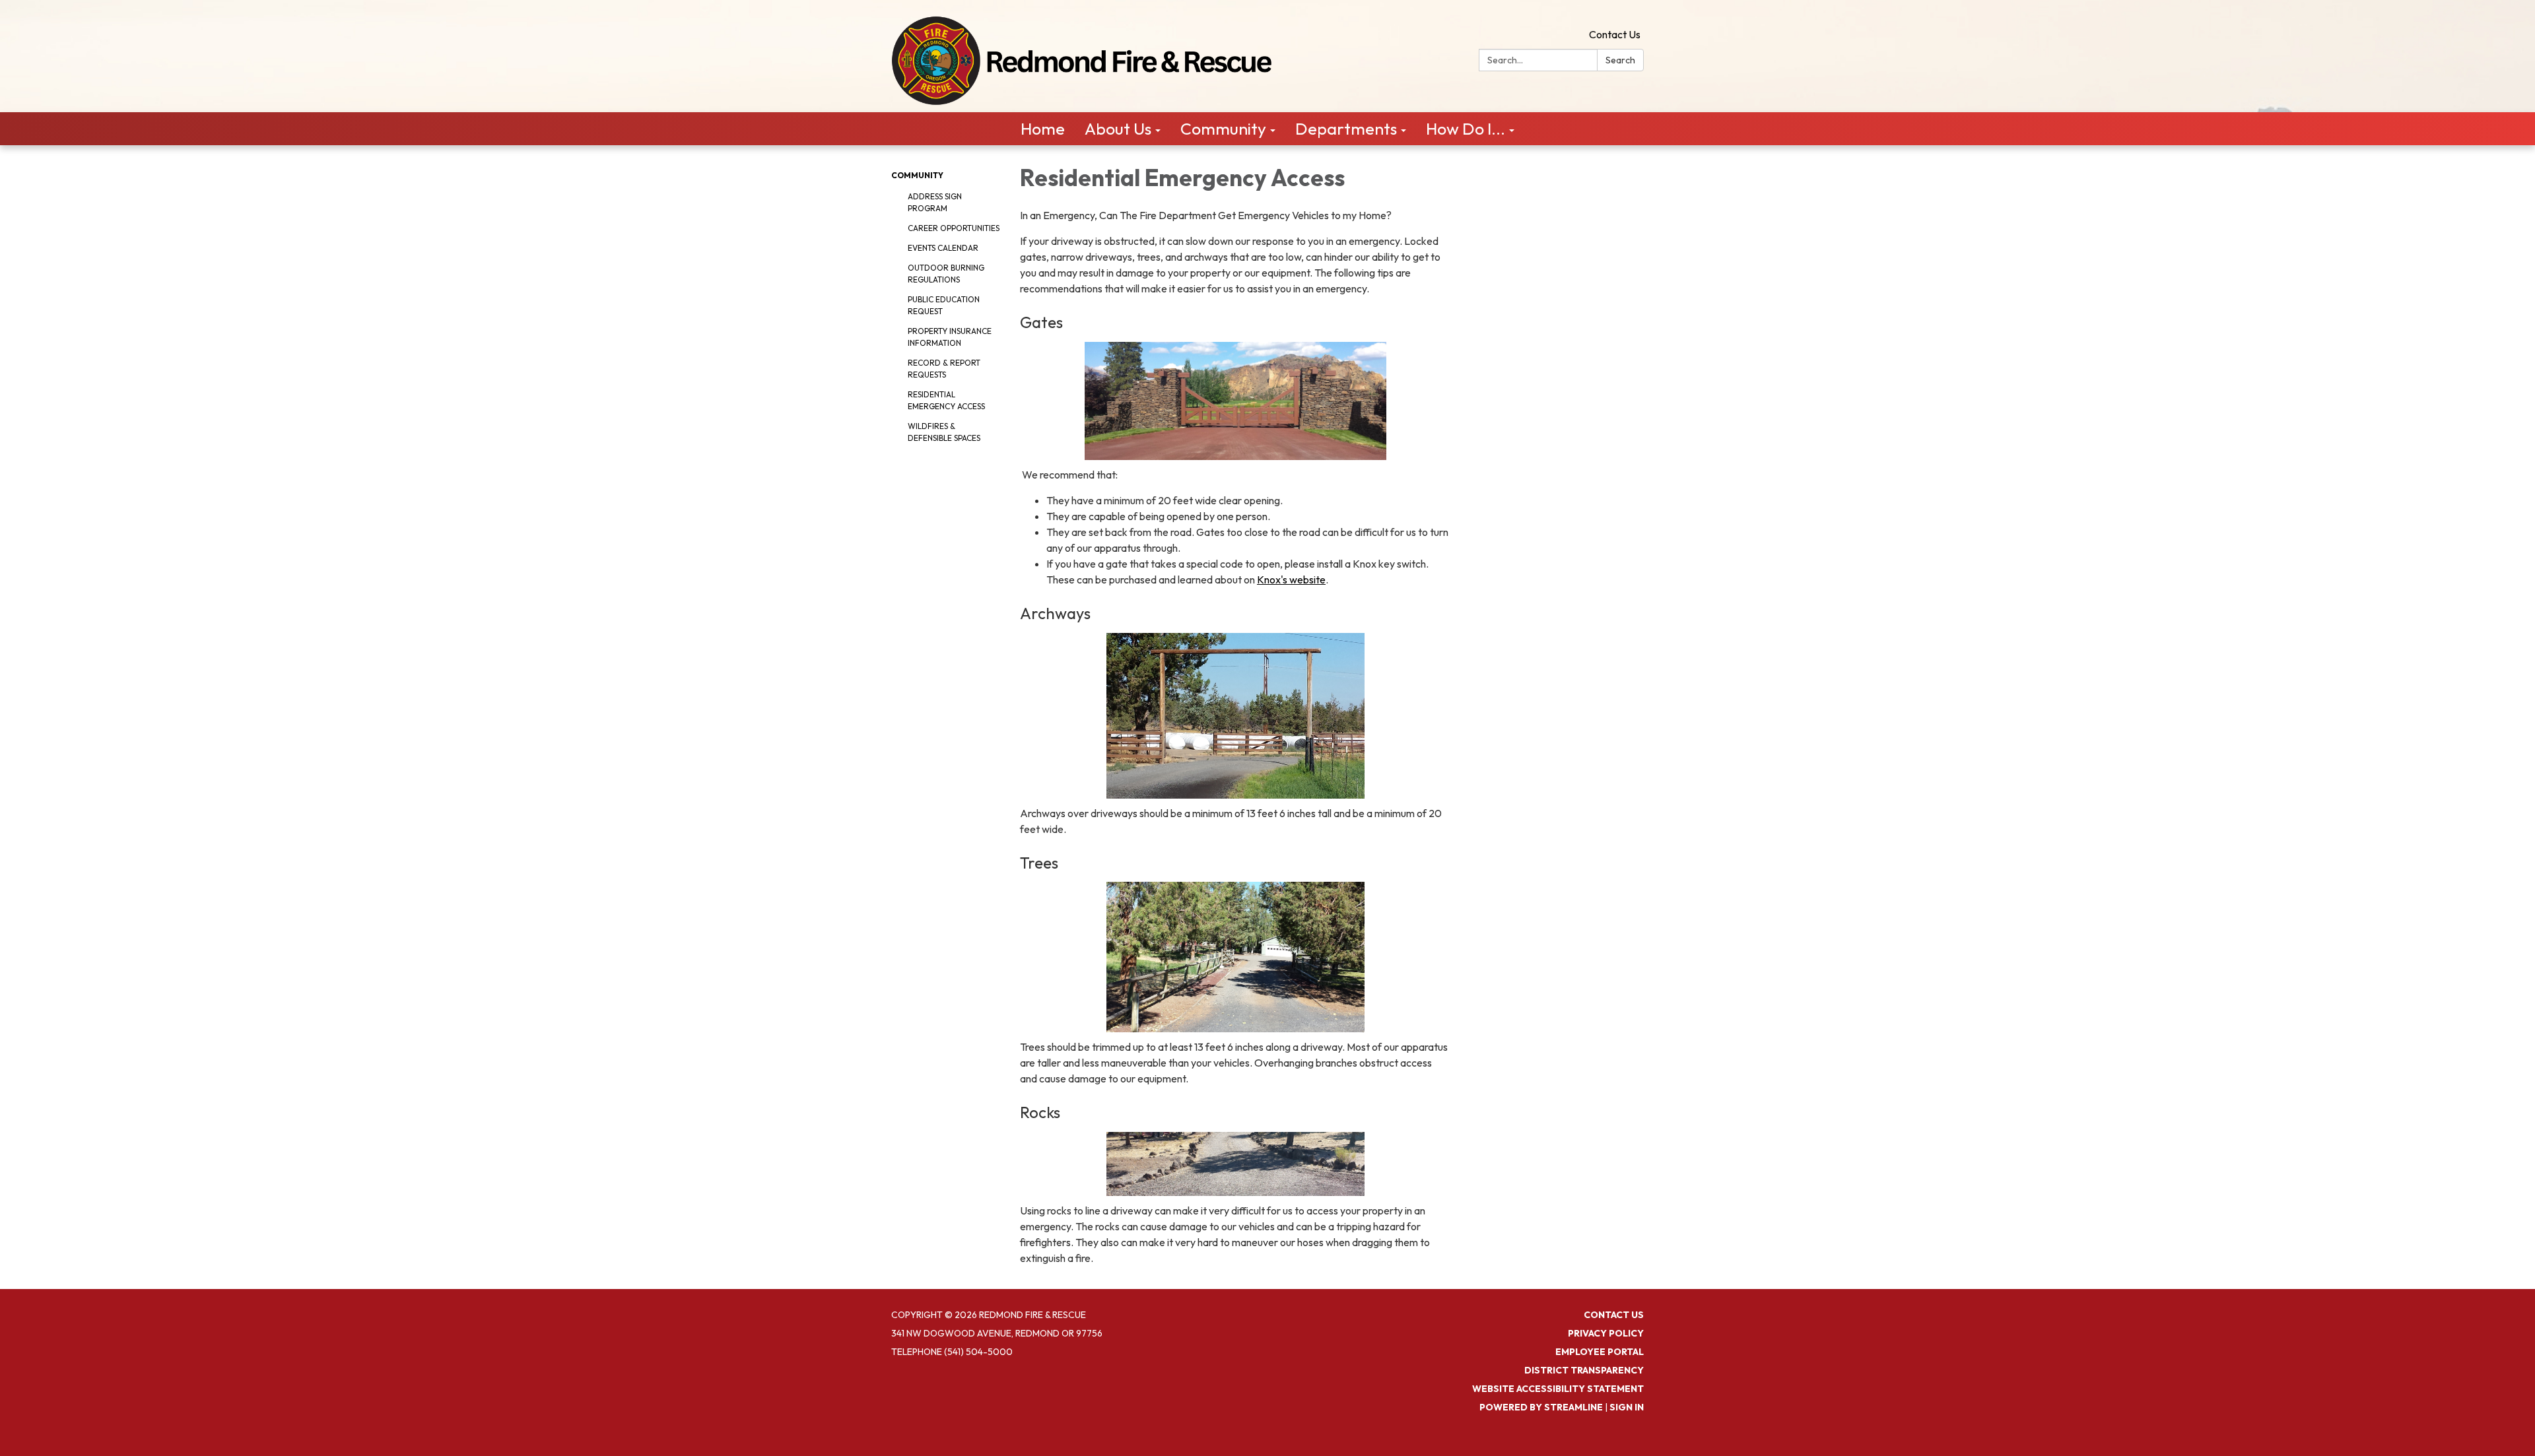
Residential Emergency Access (946, 400)
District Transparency (1584, 1370)
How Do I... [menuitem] (1466, 129)
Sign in (1627, 1407)
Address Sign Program (935, 202)
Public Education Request (944, 305)
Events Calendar (943, 248)
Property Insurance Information (950, 337)
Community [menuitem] (1223, 129)
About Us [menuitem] (1118, 129)
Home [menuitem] (1043, 129)
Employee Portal (1600, 1352)
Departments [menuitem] (1346, 129)
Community (917, 175)
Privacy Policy (1606, 1333)
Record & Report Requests (944, 369)
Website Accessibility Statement (1558, 1389)
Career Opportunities (954, 228)
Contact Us (1615, 34)
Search (1620, 60)
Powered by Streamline (1541, 1407)
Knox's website (1291, 579)
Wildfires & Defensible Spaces (944, 432)
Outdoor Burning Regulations (946, 274)
